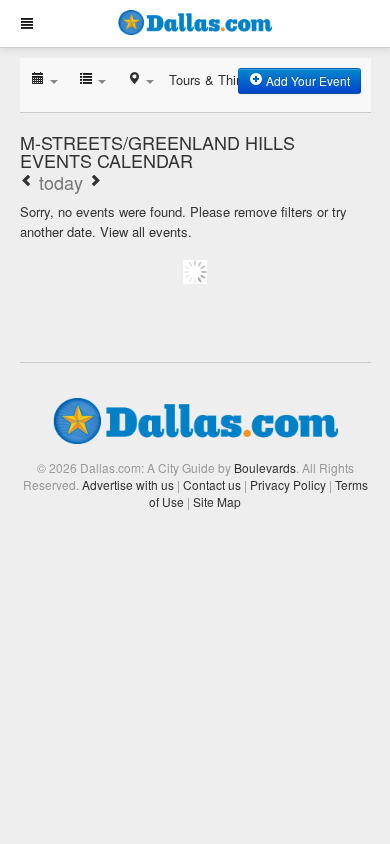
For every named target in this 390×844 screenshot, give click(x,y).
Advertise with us (128, 484)
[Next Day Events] (95, 182)
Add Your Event (306, 80)
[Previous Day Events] (27, 182)
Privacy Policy (288, 484)
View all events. (146, 231)
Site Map (217, 501)
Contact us (212, 484)
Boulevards (265, 467)
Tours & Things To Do (232, 79)
